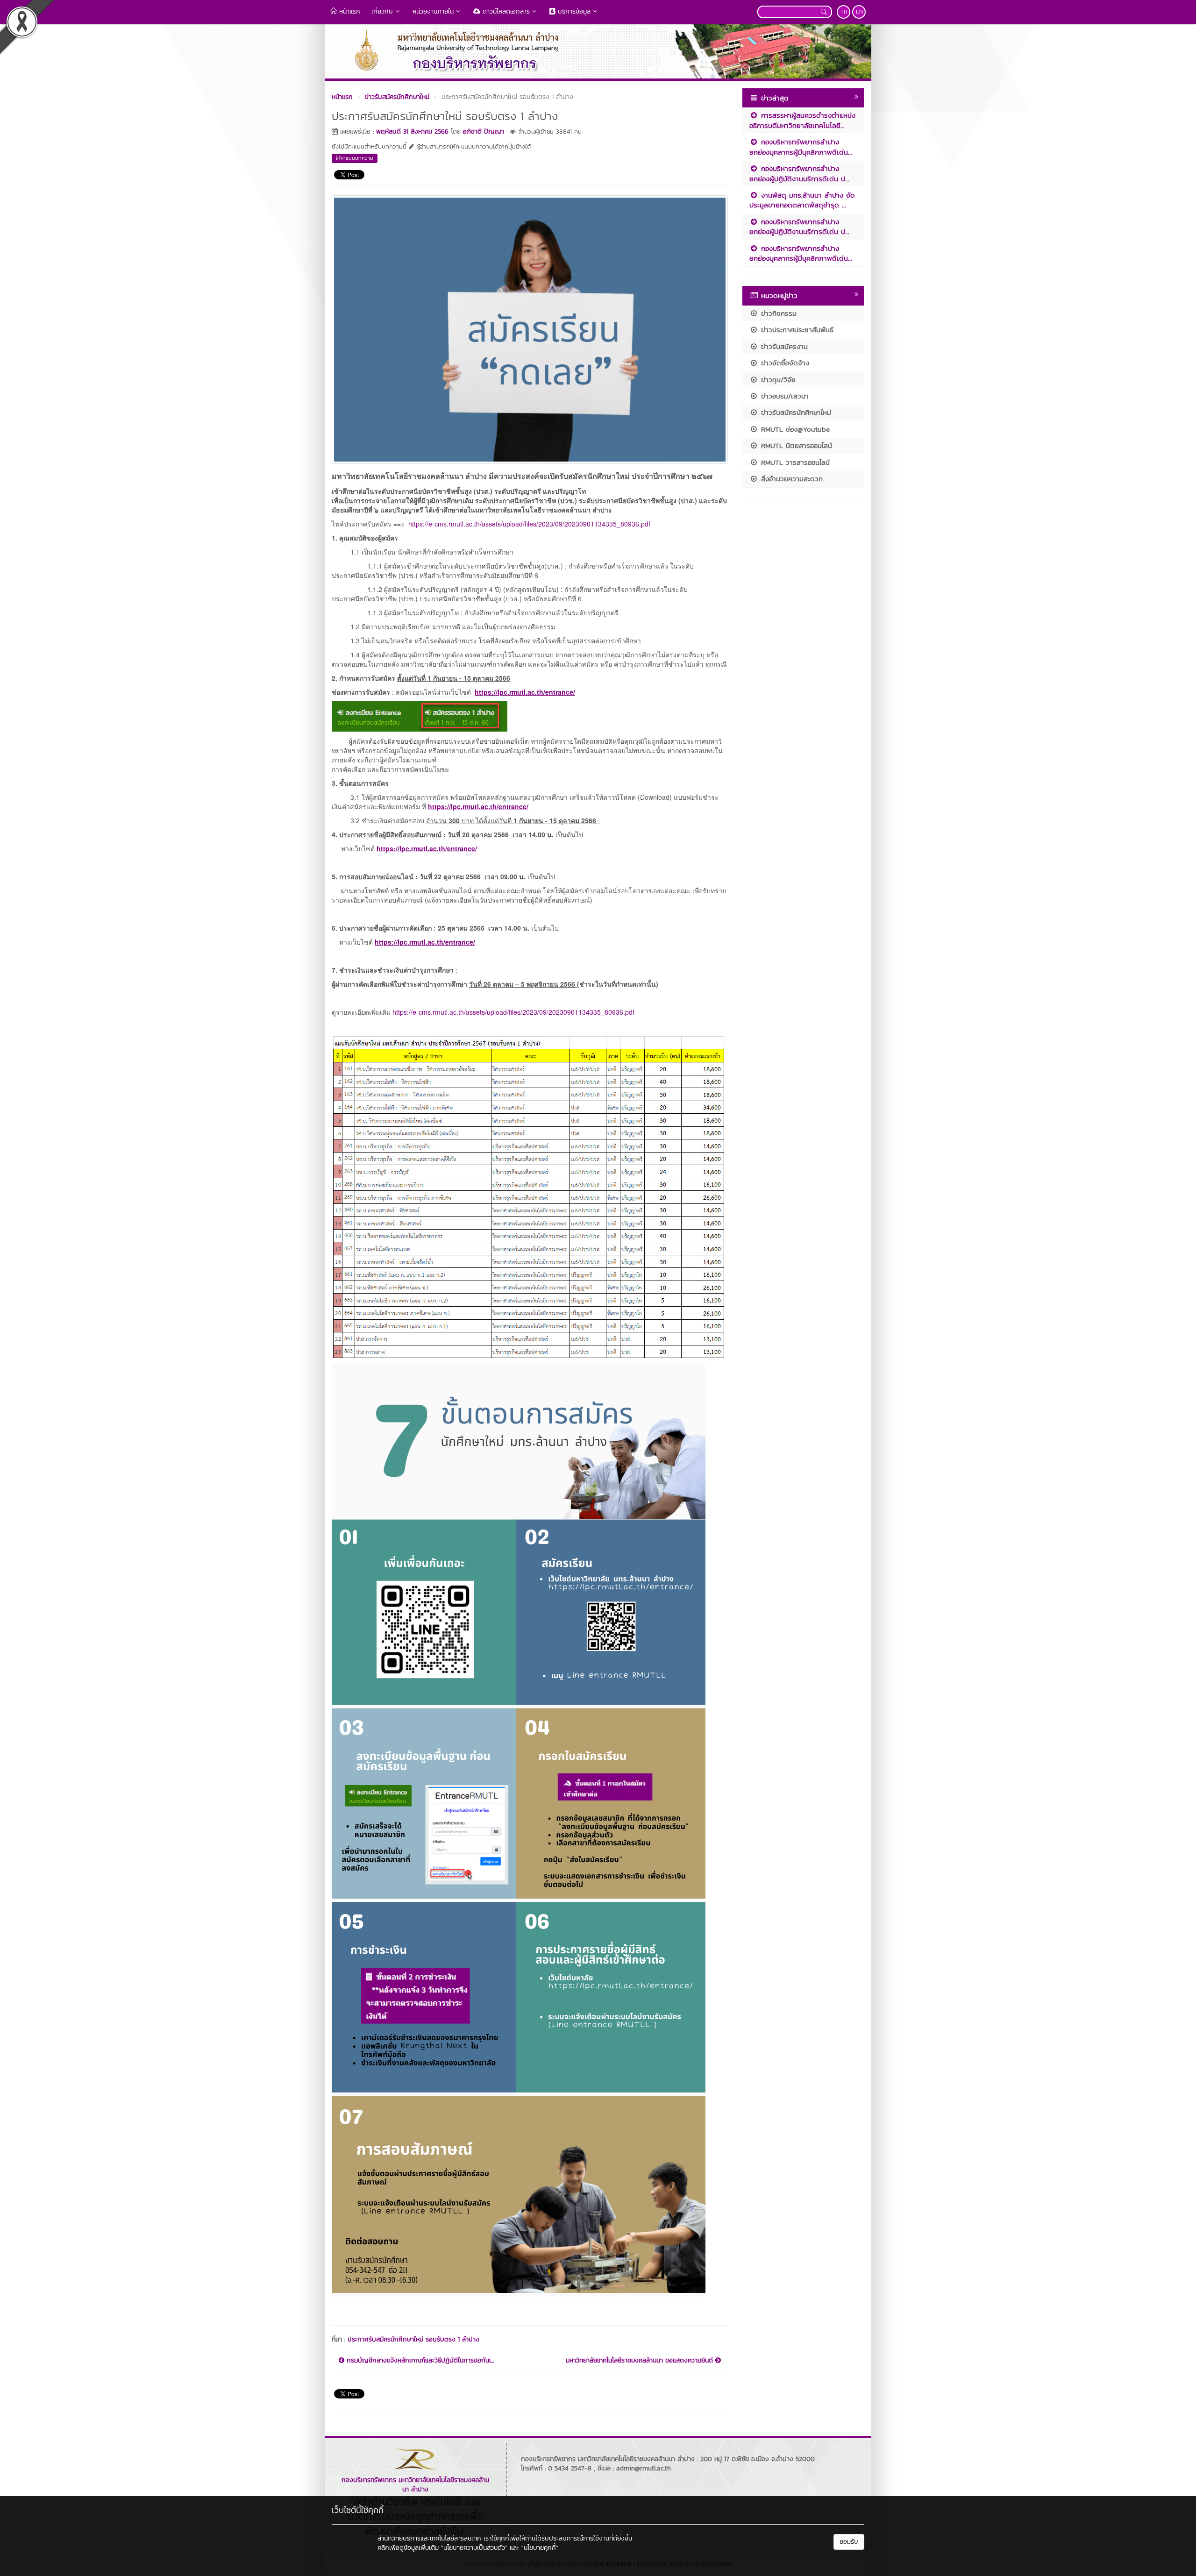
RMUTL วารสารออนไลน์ (794, 462)
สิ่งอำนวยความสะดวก (790, 479)
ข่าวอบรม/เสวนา (783, 396)
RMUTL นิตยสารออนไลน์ (795, 445)
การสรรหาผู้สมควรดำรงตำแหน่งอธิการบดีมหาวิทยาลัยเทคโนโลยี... (802, 120)
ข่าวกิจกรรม (777, 313)
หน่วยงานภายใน (433, 11)
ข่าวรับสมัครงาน (783, 346)
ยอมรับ (849, 2542)
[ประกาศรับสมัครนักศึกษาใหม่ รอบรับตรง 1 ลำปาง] (530, 328)
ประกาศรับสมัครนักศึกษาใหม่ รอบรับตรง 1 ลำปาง (413, 2339)
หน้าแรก (349, 11)
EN (859, 12)
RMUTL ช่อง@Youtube (794, 429)
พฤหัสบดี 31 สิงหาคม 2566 (412, 132)
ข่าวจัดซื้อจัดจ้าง (784, 363)
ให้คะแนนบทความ (355, 158)
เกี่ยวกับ (382, 11)
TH (844, 12)
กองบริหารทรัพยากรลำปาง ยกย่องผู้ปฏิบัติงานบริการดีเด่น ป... (799, 173)
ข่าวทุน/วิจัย (777, 380)
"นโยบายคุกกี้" (540, 2548)
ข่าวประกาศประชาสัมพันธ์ (796, 330)
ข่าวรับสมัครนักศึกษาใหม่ (795, 412)
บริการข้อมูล (573, 11)
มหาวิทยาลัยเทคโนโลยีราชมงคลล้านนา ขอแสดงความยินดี (641, 2361)
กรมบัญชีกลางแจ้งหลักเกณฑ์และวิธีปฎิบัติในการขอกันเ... (419, 2361)
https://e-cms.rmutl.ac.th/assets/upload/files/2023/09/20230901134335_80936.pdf (529, 524)
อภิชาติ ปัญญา (484, 132)
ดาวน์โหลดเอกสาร (505, 11)
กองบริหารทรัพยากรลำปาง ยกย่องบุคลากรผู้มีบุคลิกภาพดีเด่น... (801, 147)
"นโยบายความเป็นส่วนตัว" (474, 2548)
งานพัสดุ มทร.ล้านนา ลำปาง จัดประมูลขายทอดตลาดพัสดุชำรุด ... (802, 200)
